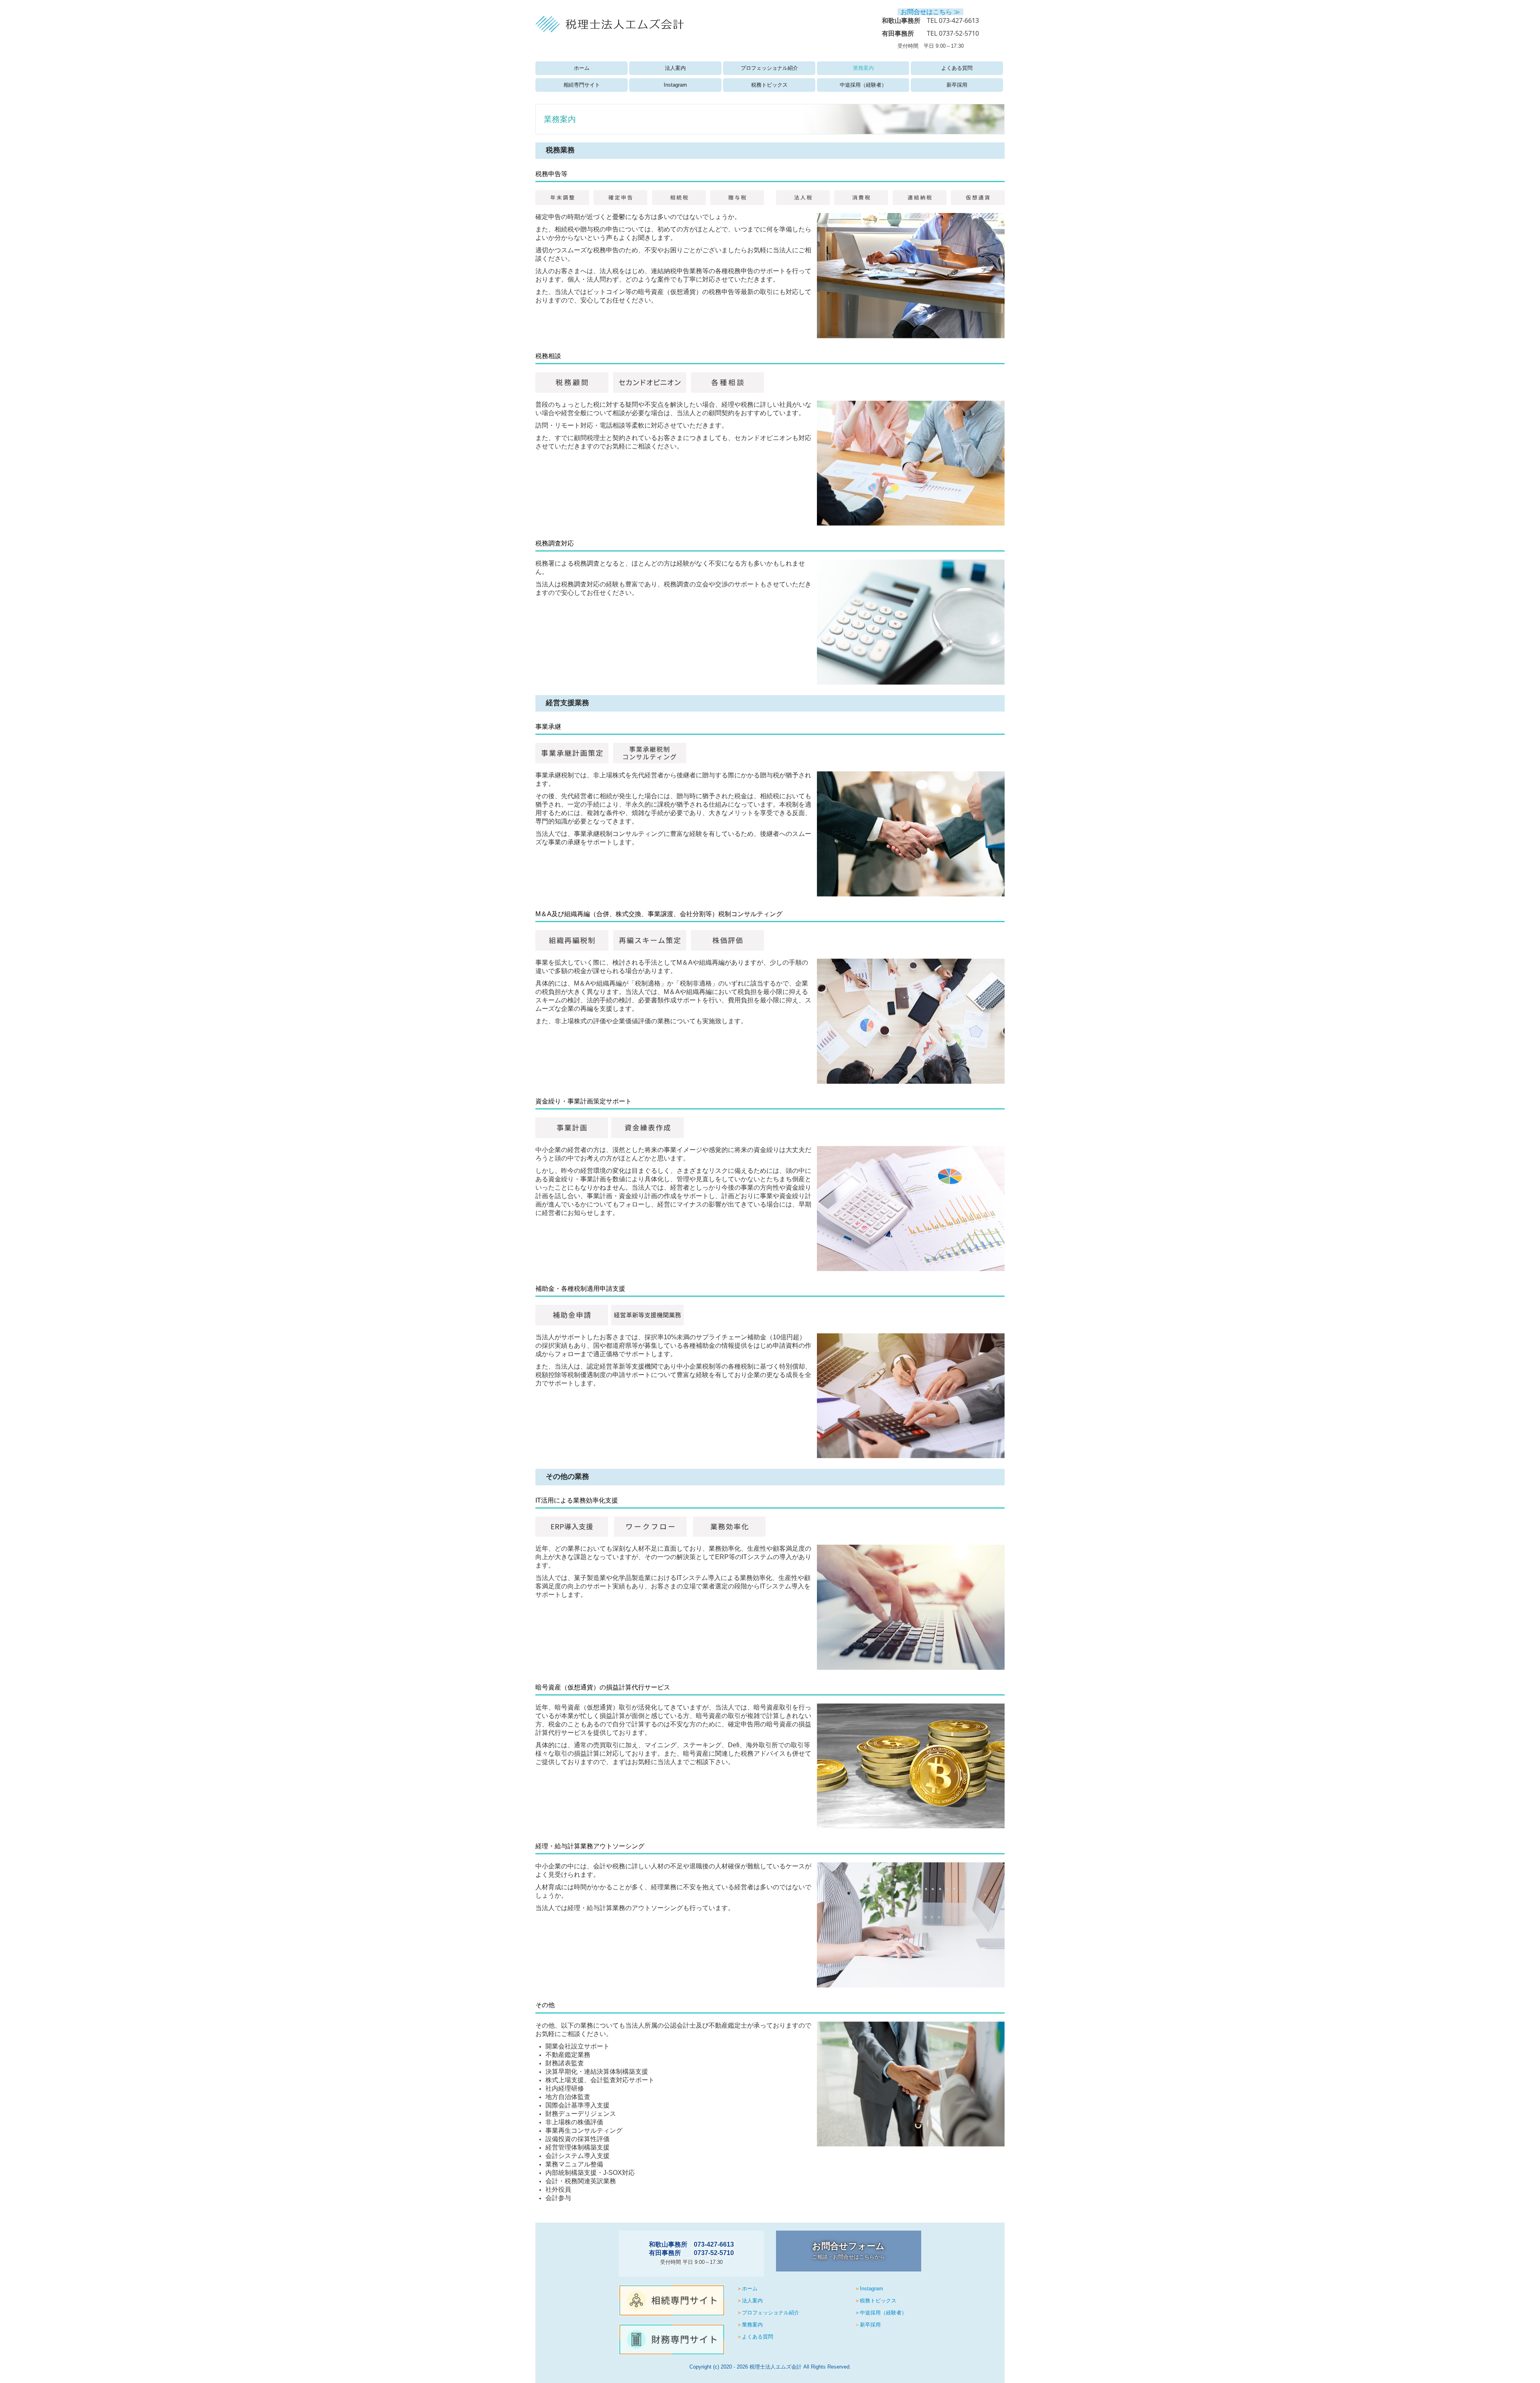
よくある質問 (957, 68)
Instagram (675, 85)
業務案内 (863, 68)
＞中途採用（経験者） (881, 2313)
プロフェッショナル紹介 (769, 68)
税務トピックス (769, 85)
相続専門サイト (582, 85)
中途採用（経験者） (863, 85)
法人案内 (675, 68)
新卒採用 (957, 85)
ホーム (582, 68)
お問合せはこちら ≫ (930, 12)
